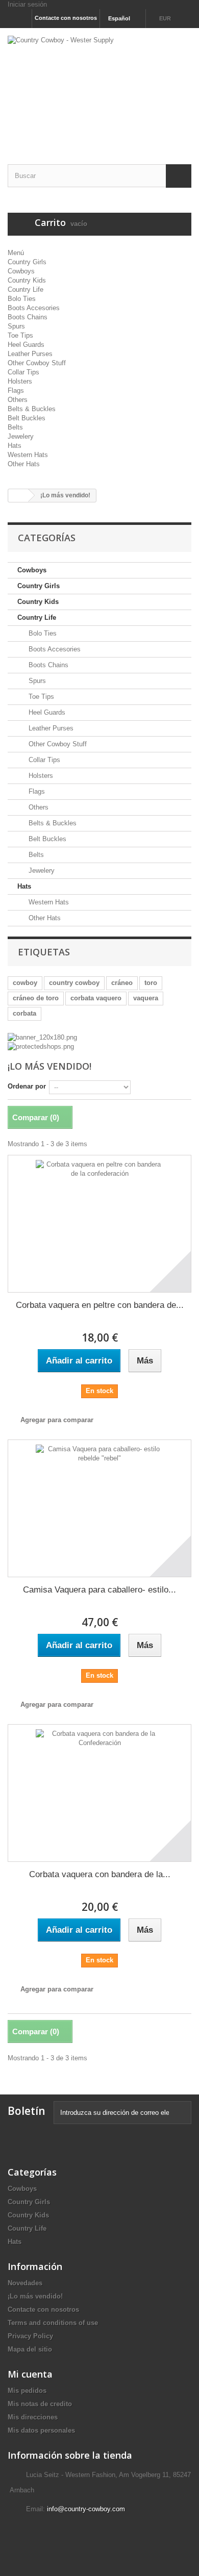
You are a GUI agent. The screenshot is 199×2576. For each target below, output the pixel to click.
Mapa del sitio (30, 2349)
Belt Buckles (27, 418)
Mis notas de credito (40, 2404)
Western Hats (28, 455)
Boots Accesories (34, 308)
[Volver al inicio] (18, 496)
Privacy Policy (30, 2336)
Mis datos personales (41, 2430)
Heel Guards (26, 345)
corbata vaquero (96, 998)
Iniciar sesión (27, 4)
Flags (16, 390)
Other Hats (24, 464)
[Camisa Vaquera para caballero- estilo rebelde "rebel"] (99, 1508)
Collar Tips (23, 372)
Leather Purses (30, 354)
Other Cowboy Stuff (37, 363)
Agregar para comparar (57, 1420)
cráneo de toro (36, 998)
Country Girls (27, 262)
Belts (15, 427)
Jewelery (21, 436)
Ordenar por (27, 1086)
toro (151, 983)
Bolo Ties (22, 299)
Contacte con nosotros (66, 18)
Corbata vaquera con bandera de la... (100, 1874)
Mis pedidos (27, 2391)
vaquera (146, 998)
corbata (24, 1013)
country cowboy (74, 983)
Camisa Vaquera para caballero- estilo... (99, 1590)
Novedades (25, 2283)
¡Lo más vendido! (35, 2296)
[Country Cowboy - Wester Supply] (99, 87)
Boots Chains (28, 317)
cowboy (25, 983)
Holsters (20, 381)
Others (18, 400)
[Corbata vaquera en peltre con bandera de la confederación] (99, 1224)
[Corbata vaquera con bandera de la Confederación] (99, 1793)
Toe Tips (20, 335)
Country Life (26, 289)
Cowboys (21, 271)
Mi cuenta (30, 2374)
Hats (15, 446)
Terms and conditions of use (53, 2323)
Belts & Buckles (32, 409)
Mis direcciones (33, 2417)
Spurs (16, 326)
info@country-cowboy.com (86, 2509)
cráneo (122, 983)
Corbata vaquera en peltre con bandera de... (100, 1305)
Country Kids (27, 280)
